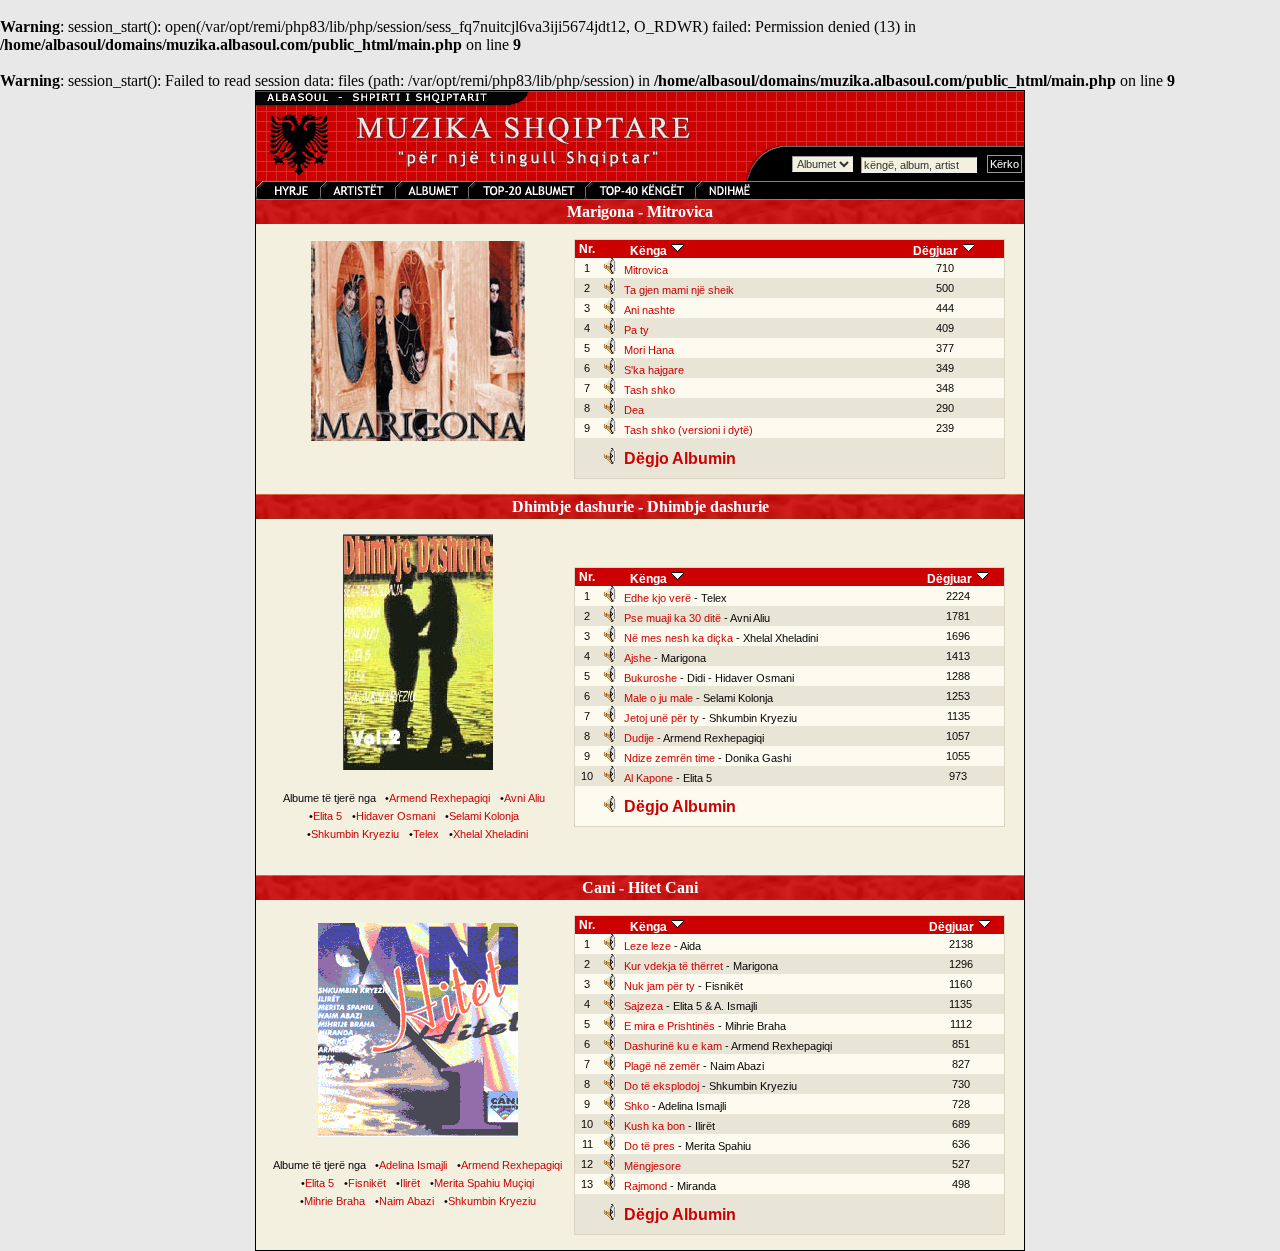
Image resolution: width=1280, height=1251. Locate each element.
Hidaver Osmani (395, 816)
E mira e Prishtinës (669, 1026)
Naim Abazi (406, 1201)
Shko (636, 1106)
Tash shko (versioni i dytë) (688, 430)
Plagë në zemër (662, 1066)
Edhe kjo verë (657, 598)
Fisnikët (367, 1183)
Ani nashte (649, 310)
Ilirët (410, 1183)
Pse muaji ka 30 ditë (672, 618)
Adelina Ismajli (413, 1165)
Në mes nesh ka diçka (678, 638)
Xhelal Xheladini (490, 834)
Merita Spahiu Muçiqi (484, 1183)
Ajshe (637, 658)
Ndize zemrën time (669, 758)
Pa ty (636, 330)
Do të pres (649, 1146)
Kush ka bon (654, 1126)
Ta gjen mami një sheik (679, 290)
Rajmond (645, 1186)
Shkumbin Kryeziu (355, 834)
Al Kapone (648, 778)
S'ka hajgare (654, 370)
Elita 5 (327, 816)
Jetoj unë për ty (661, 718)
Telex (426, 834)
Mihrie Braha (334, 1201)
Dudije (639, 738)
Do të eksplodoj (661, 1086)
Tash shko (649, 390)
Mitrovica (646, 270)
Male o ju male (658, 698)
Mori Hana (649, 350)
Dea (634, 410)
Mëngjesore (652, 1166)
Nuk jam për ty (659, 986)
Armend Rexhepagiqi (439, 798)
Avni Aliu (524, 798)
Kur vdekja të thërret (673, 966)
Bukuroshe (650, 678)
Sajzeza (643, 1006)
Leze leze (647, 946)
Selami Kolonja (484, 816)
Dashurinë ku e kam (673, 1046)
